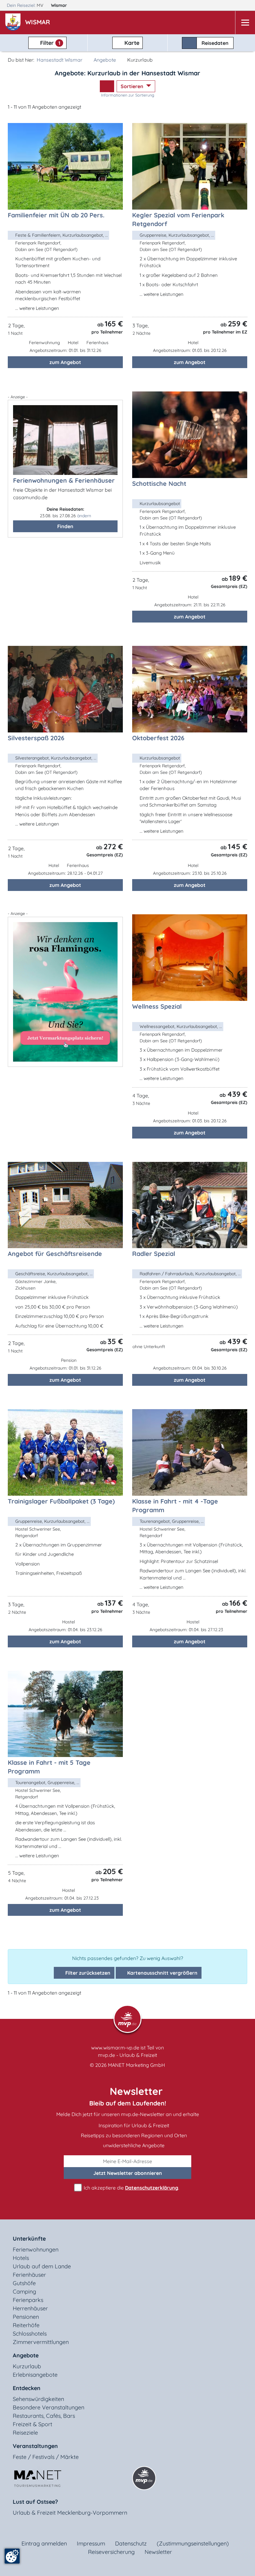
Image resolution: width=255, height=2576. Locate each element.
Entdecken (27, 2388)
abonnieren (128, 2173)
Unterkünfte (29, 2239)
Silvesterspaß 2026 (36, 738)
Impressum (91, 2543)
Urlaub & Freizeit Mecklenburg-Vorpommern (70, 2513)
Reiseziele (25, 2433)
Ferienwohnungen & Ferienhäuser (64, 480)
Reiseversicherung (111, 2552)
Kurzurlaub (27, 2366)
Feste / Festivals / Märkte (46, 2457)
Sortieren (133, 86)
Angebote (105, 60)
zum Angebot (65, 362)
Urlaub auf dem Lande (42, 2266)
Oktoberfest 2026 (158, 738)
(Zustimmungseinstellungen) (193, 2543)
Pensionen (26, 2317)
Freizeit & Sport (32, 2424)
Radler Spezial (154, 1254)
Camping (24, 2292)
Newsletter (158, 2552)
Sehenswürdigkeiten (38, 2399)
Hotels (21, 2258)
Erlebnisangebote (35, 2375)
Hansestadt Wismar (60, 60)
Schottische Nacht (159, 483)
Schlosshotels (30, 2334)
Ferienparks (28, 2300)
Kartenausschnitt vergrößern (162, 1973)
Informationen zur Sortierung (128, 95)
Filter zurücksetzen (87, 1973)
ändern (84, 516)
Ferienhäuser (29, 2275)
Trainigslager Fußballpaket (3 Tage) (61, 1501)
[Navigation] (245, 23)
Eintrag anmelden (44, 2543)
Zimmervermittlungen (41, 2342)
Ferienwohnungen (36, 2249)
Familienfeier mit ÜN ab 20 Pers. (56, 215)
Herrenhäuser (30, 2308)
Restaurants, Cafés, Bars (44, 2416)
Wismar (60, 5)
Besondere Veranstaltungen (49, 2407)
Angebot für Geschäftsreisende (55, 1254)
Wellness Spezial (157, 1006)
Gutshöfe (24, 2283)
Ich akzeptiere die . (131, 2188)
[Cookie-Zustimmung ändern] (12, 2556)
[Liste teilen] (107, 86)
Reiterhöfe (26, 2325)
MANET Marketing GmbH (137, 2065)
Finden (65, 526)
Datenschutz (131, 2543)
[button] (39, 23)
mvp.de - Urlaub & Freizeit (127, 2055)
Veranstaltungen (35, 2446)
